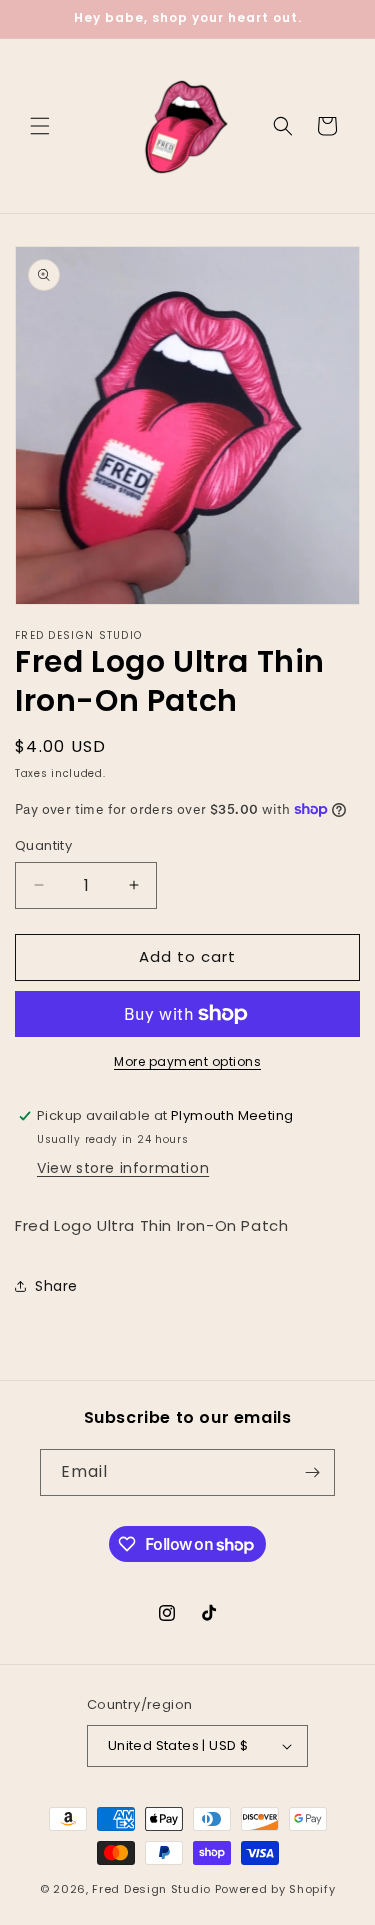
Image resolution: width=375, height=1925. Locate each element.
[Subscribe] (312, 1472)
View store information (123, 1168)
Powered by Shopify (275, 1889)
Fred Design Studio (151, 1889)
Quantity (43, 845)
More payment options (187, 1061)
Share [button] (56, 1286)
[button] (40, 126)
